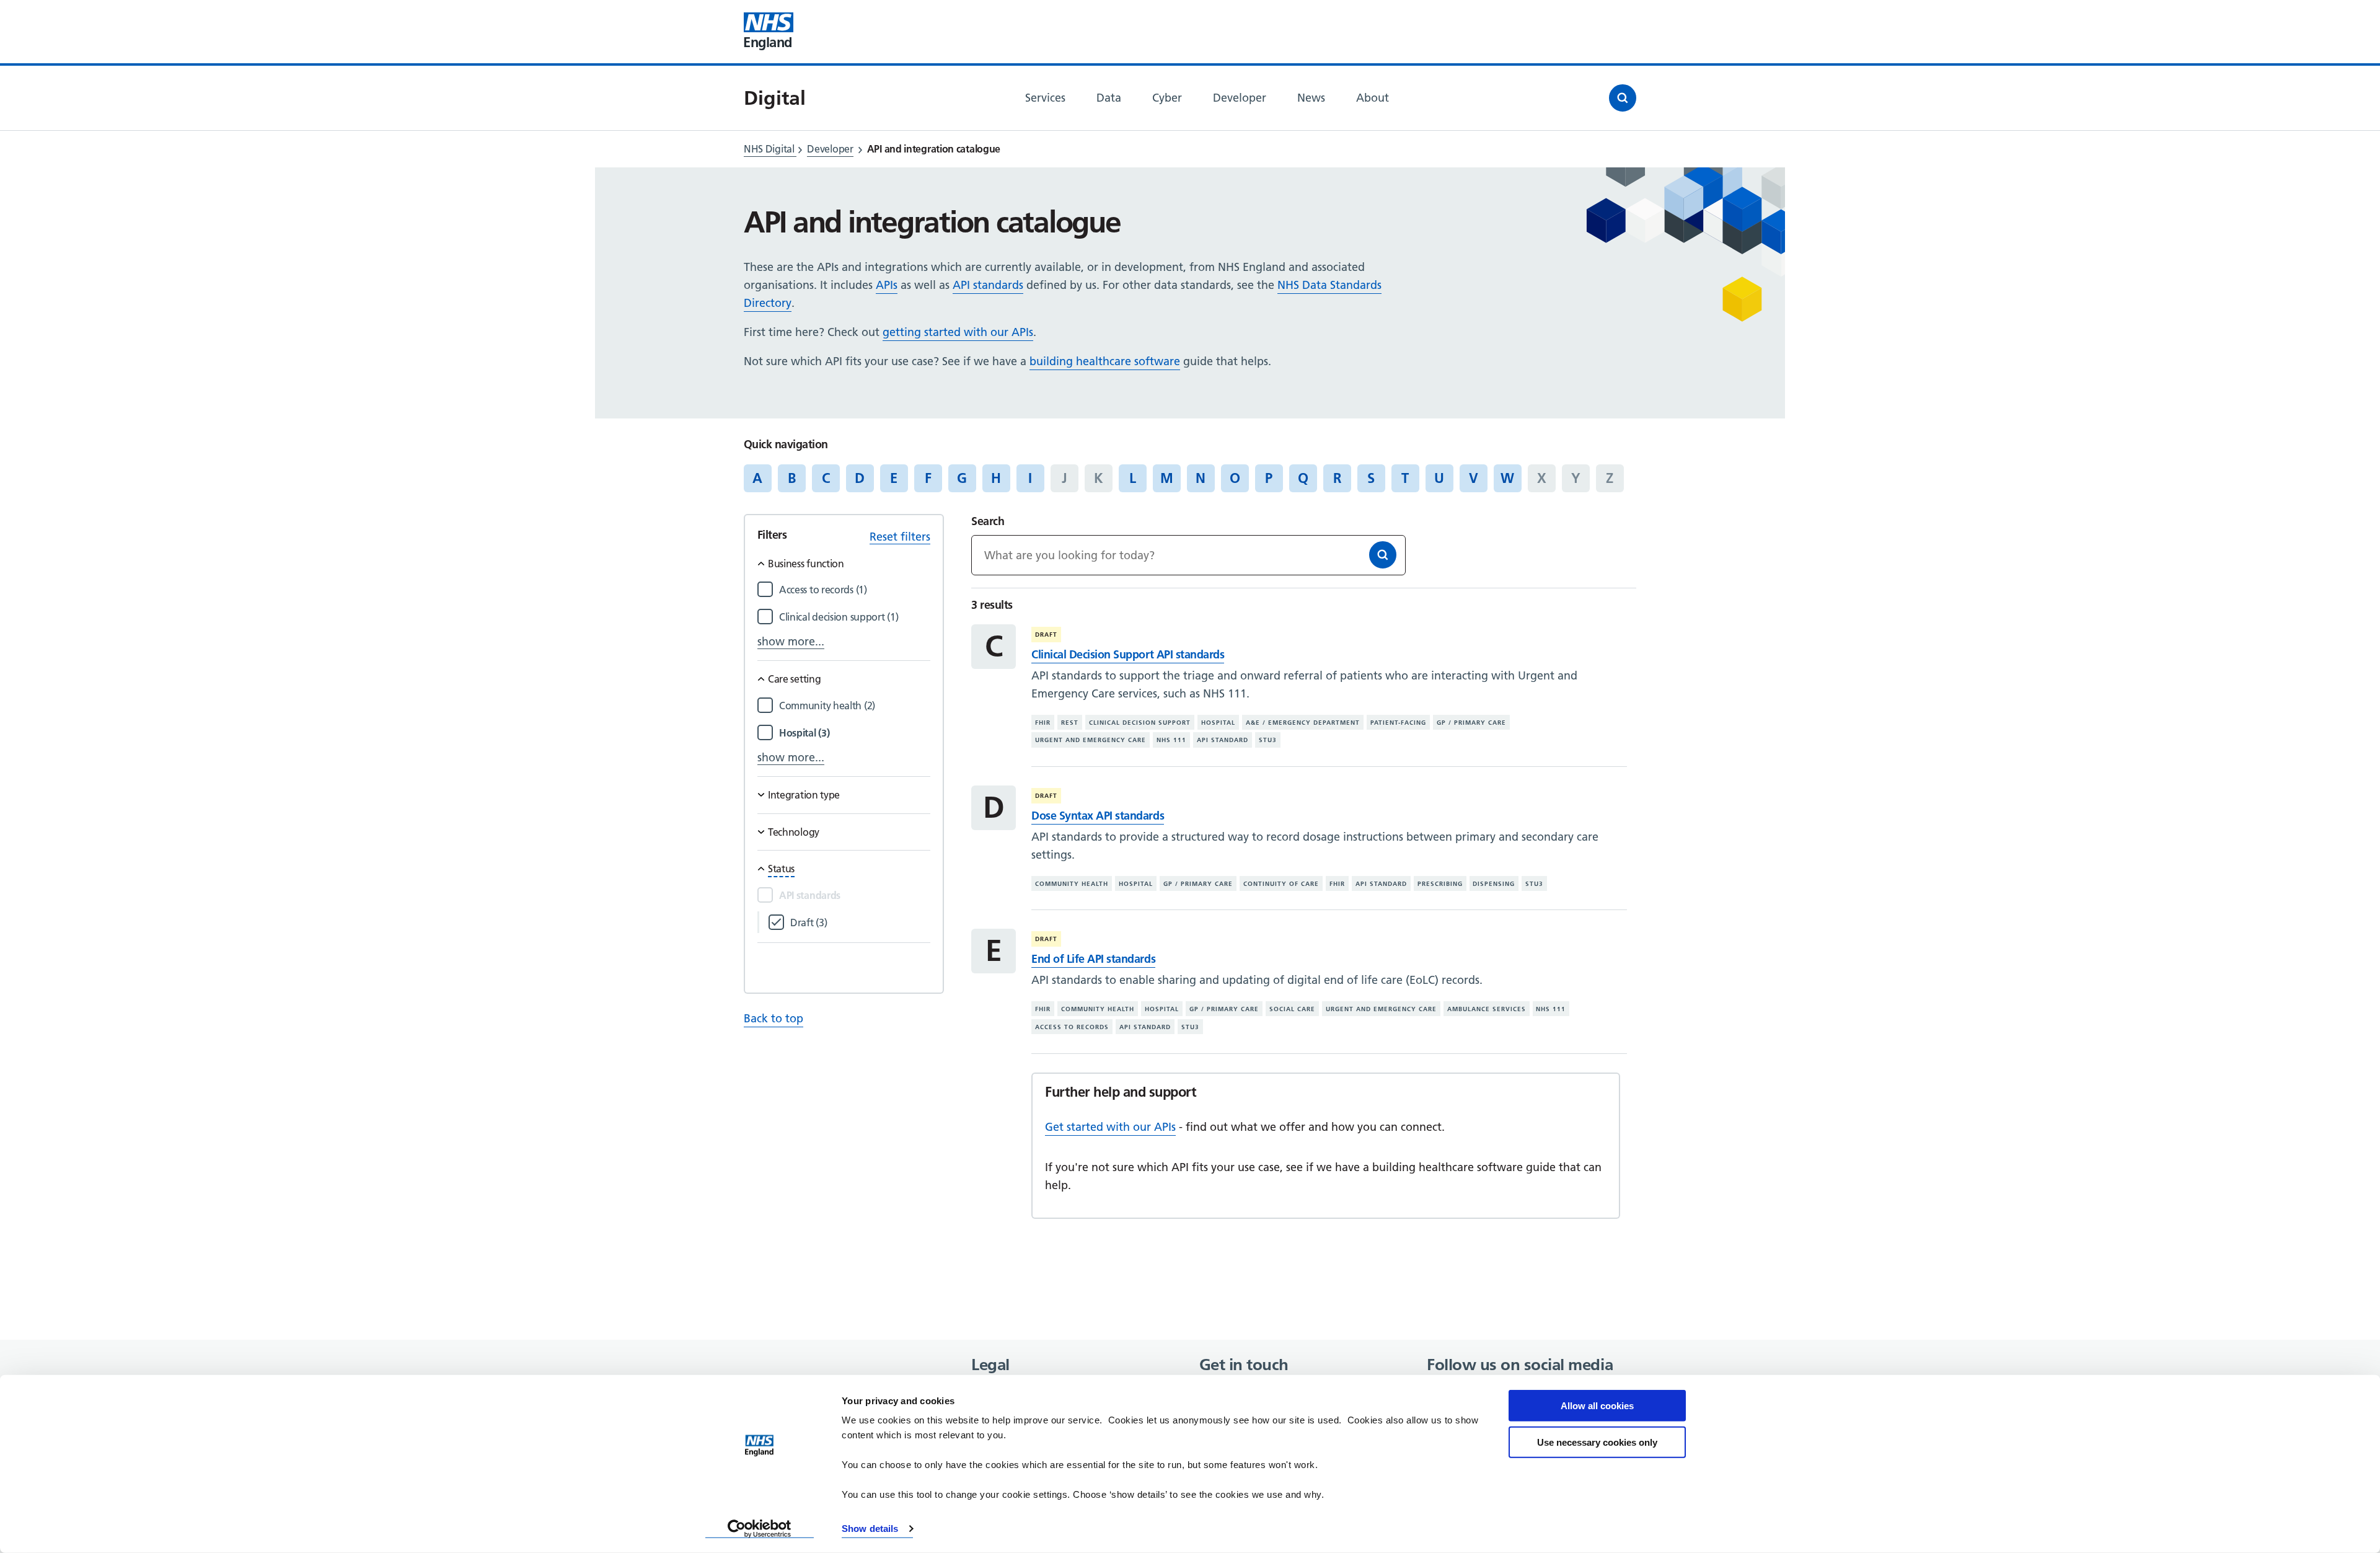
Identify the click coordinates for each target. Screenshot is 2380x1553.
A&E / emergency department (1303, 723)
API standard (1223, 740)
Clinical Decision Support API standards (1128, 654)
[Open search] (1623, 98)
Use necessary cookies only (1597, 1442)
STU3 (1268, 740)
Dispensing (1494, 884)
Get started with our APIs (1110, 1127)
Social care (1292, 1009)
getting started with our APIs (958, 332)
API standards (988, 285)
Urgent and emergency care (1091, 740)
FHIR (1043, 723)
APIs (887, 285)
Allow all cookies (1597, 1406)
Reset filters (900, 537)
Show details (870, 1529)
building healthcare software (1105, 361)
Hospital (1218, 723)
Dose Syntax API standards (1098, 816)
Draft (1046, 635)
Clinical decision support (1140, 723)
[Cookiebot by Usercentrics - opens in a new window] (760, 1529)
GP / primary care (1471, 723)
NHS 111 (1171, 740)
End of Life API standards (1093, 959)
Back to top (773, 1018)
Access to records (1072, 1027)
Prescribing (1440, 884)
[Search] (1383, 555)
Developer (830, 149)
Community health (1072, 884)
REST (1070, 723)
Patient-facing (1398, 723)
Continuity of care (1281, 884)
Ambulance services (1487, 1009)
